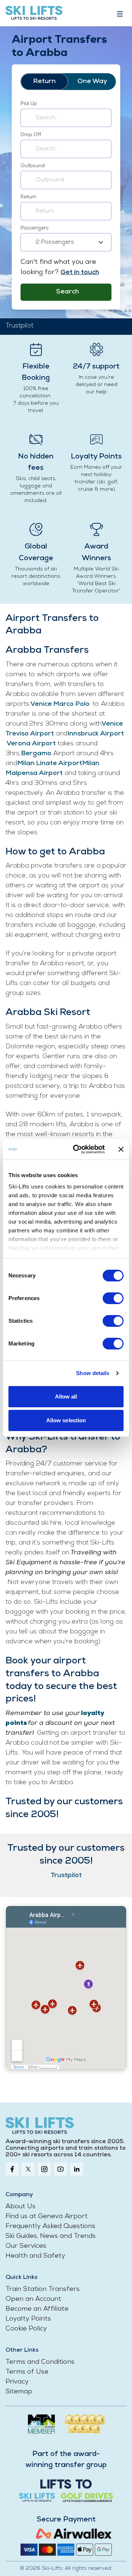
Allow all (66, 1396)
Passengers (34, 228)
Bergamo (36, 754)
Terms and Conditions (40, 2362)
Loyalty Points (28, 2319)
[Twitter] (28, 2169)
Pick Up (29, 104)
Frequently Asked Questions (50, 2227)
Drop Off (31, 135)
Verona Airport (31, 744)
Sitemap (19, 2392)
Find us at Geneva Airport (47, 2217)
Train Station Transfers (43, 2289)
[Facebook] (12, 2169)
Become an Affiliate (37, 2309)
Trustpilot (19, 326)
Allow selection (66, 1420)
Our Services (26, 2246)
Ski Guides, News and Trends (51, 2236)
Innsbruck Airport (96, 734)
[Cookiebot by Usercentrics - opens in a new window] (77, 1149)
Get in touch (80, 273)
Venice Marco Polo (60, 704)
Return (44, 82)
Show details (93, 1373)
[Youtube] (60, 2169)
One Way (92, 82)
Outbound (33, 166)
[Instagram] (44, 2169)
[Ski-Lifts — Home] (34, 13)
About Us (21, 2207)
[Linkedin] (77, 2169)
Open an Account (33, 2299)
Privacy (17, 2382)
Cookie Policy (26, 2329)
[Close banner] (121, 1149)
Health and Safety (35, 2256)
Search (67, 292)
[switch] (113, 1298)
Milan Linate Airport (50, 764)
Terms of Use (27, 2372)
